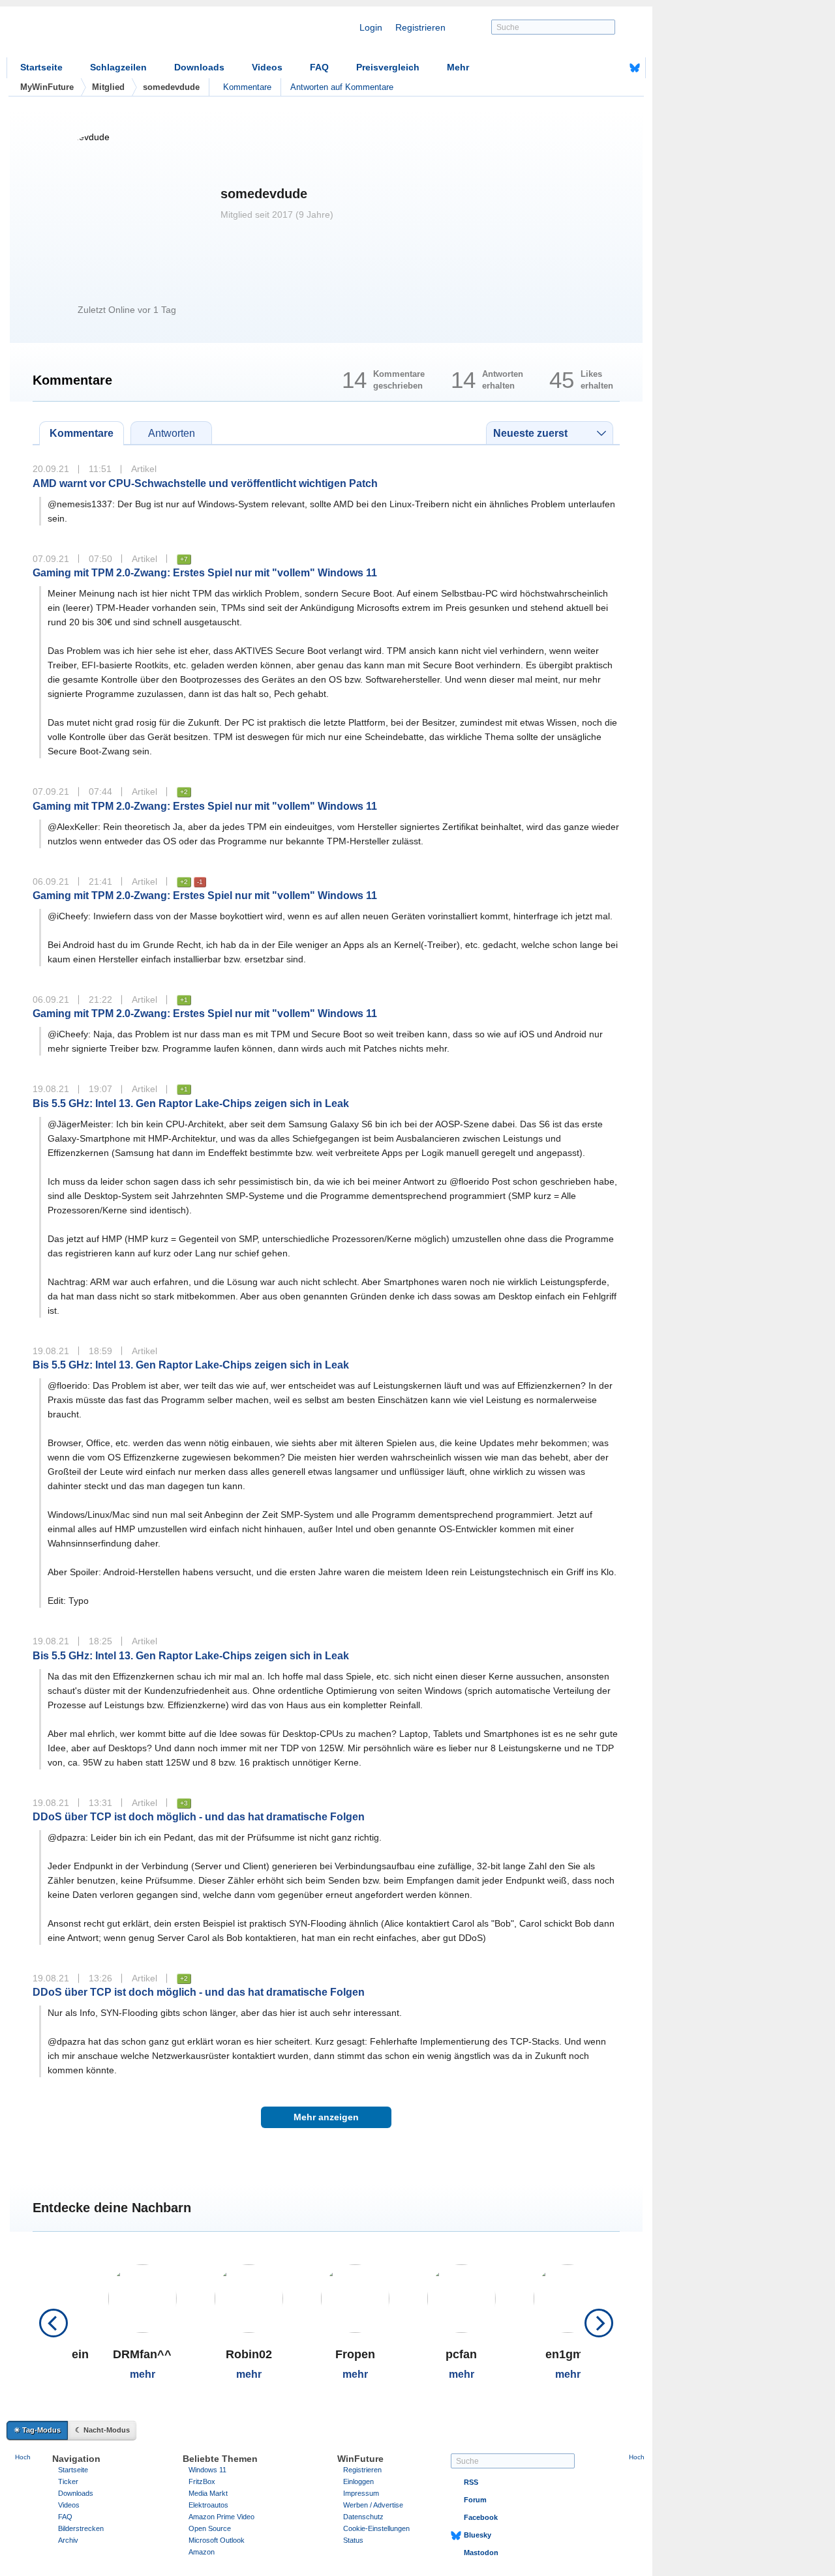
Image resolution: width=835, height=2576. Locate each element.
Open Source (210, 2528)
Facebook (481, 2517)
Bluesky (478, 2535)
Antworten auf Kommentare (342, 87)
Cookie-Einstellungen (376, 2528)
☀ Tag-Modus (37, 2430)
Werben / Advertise (373, 2505)
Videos (267, 67)
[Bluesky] (635, 68)
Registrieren (420, 27)
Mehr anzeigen (326, 2117)
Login (371, 27)
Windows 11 (207, 2470)
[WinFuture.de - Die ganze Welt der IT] (117, 35)
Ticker (68, 2481)
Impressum (361, 2493)
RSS (471, 2482)
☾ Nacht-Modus (102, 2430)
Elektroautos (208, 2505)
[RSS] (594, 68)
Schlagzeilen (118, 67)
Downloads (199, 67)
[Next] (599, 2323)
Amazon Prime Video (221, 2517)
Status (353, 2540)
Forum (475, 2500)
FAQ (319, 67)
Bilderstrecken (81, 2528)
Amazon (202, 2552)
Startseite (41, 67)
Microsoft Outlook (217, 2540)
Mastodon (481, 2553)
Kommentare (247, 87)
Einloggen (358, 2481)
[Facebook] (615, 68)
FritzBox (202, 2481)
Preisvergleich (388, 67)
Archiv (68, 2540)
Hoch (23, 2457)
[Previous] (53, 2323)
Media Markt (208, 2493)
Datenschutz (363, 2517)
